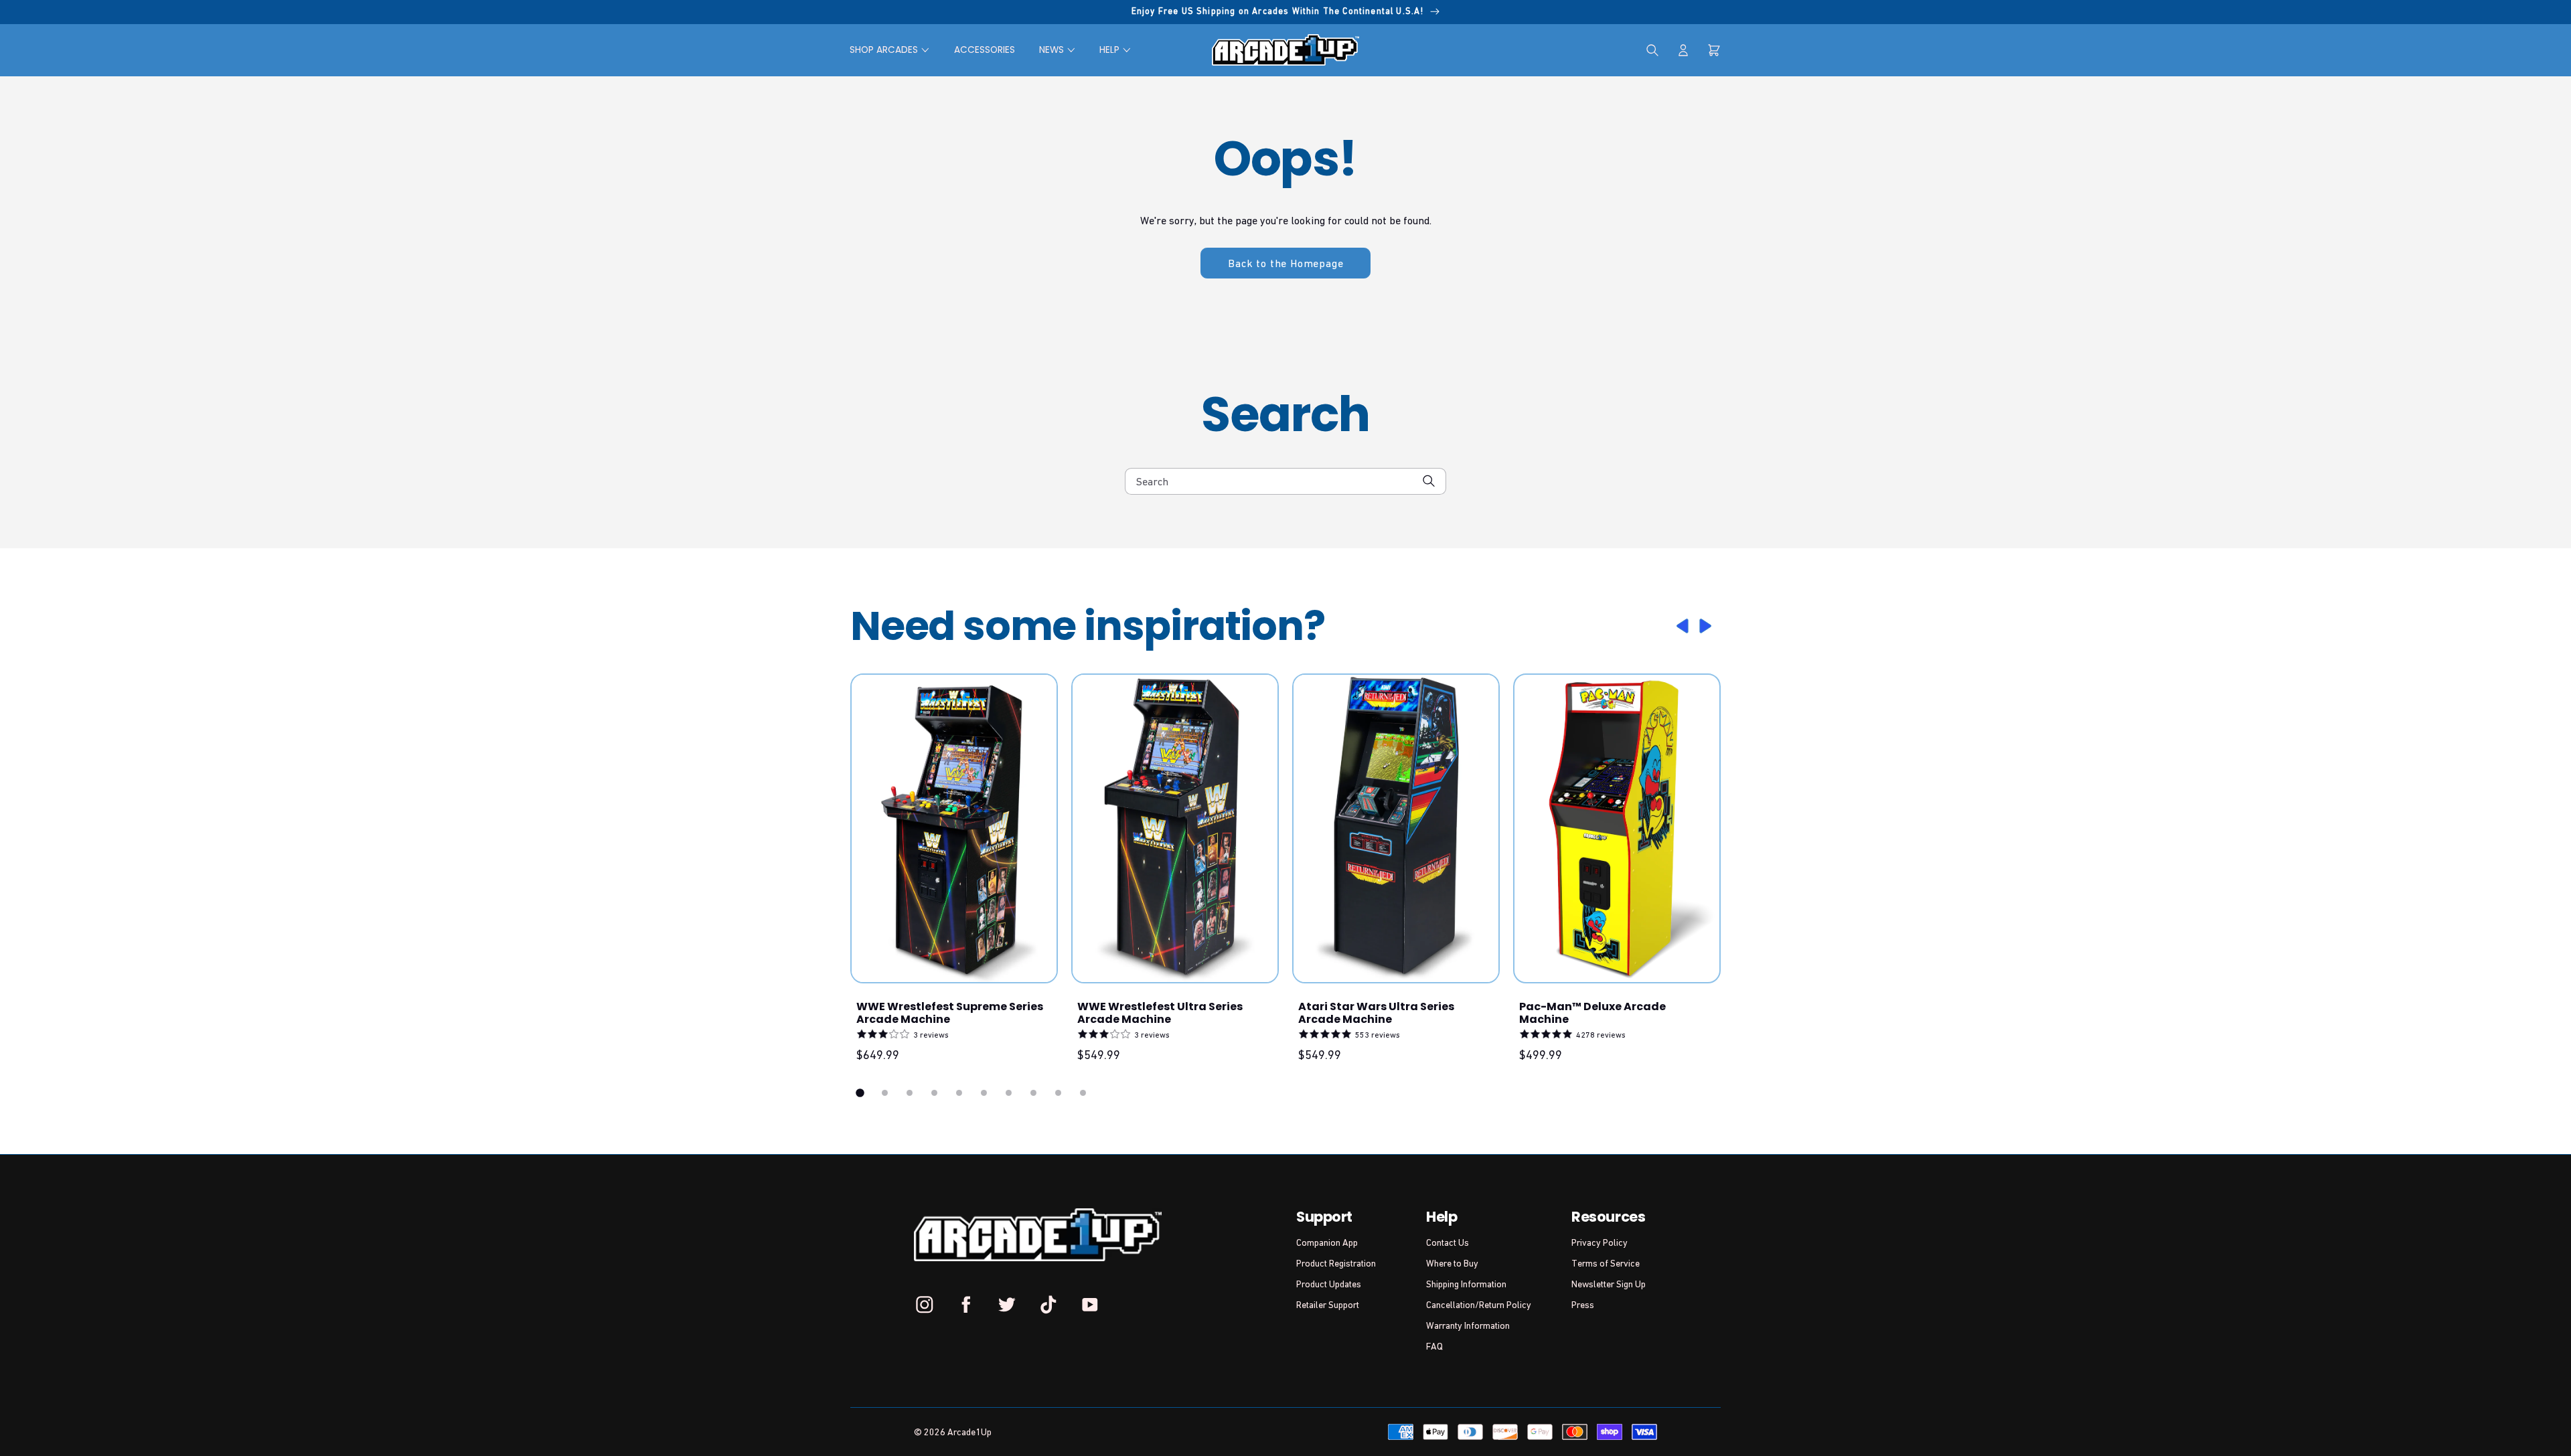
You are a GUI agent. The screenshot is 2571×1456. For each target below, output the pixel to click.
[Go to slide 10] (1083, 1093)
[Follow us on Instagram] (925, 1304)
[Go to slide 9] (1058, 1093)
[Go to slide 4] (934, 1093)
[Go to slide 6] (984, 1093)
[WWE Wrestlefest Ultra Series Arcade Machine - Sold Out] (1175, 828)
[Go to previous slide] (1681, 626)
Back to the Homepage (1285, 263)
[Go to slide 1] (860, 1093)
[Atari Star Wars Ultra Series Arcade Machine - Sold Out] (1396, 828)
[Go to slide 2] (885, 1093)
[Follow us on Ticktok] (1048, 1304)
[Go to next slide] (1707, 626)
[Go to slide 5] (959, 1093)
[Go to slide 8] (1033, 1093)
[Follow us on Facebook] (966, 1304)
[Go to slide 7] (1009, 1093)
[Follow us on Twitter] (1007, 1304)
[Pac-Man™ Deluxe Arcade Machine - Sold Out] (1617, 828)
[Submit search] (1429, 481)
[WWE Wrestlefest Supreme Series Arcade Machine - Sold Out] (954, 828)
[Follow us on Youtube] (1089, 1304)
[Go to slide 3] (910, 1093)
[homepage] (1285, 50)
